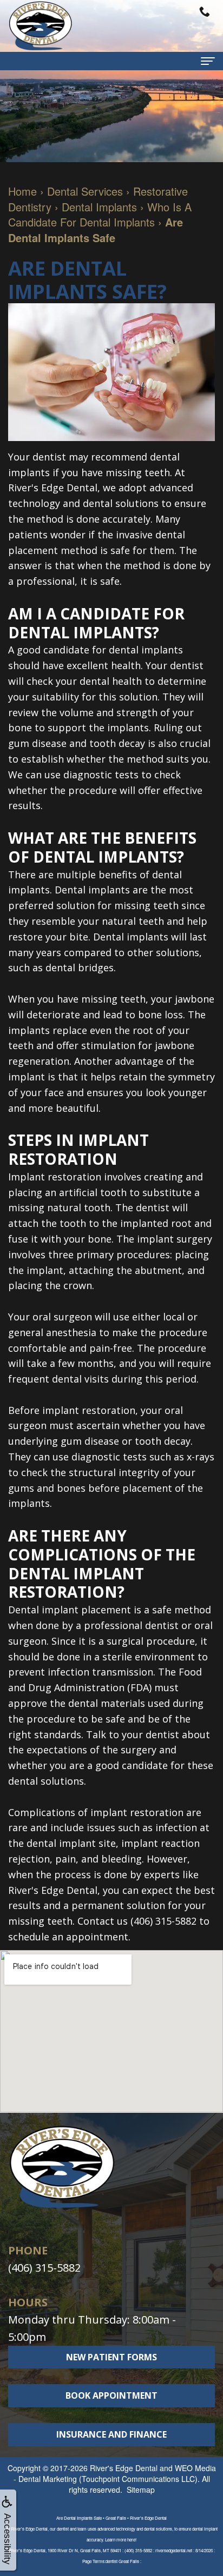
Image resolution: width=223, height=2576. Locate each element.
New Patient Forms (111, 2357)
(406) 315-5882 (44, 2268)
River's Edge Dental (124, 2468)
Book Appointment (111, 2395)
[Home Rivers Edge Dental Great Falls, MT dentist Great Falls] (41, 26)
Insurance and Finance (111, 2434)
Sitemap (141, 2490)
